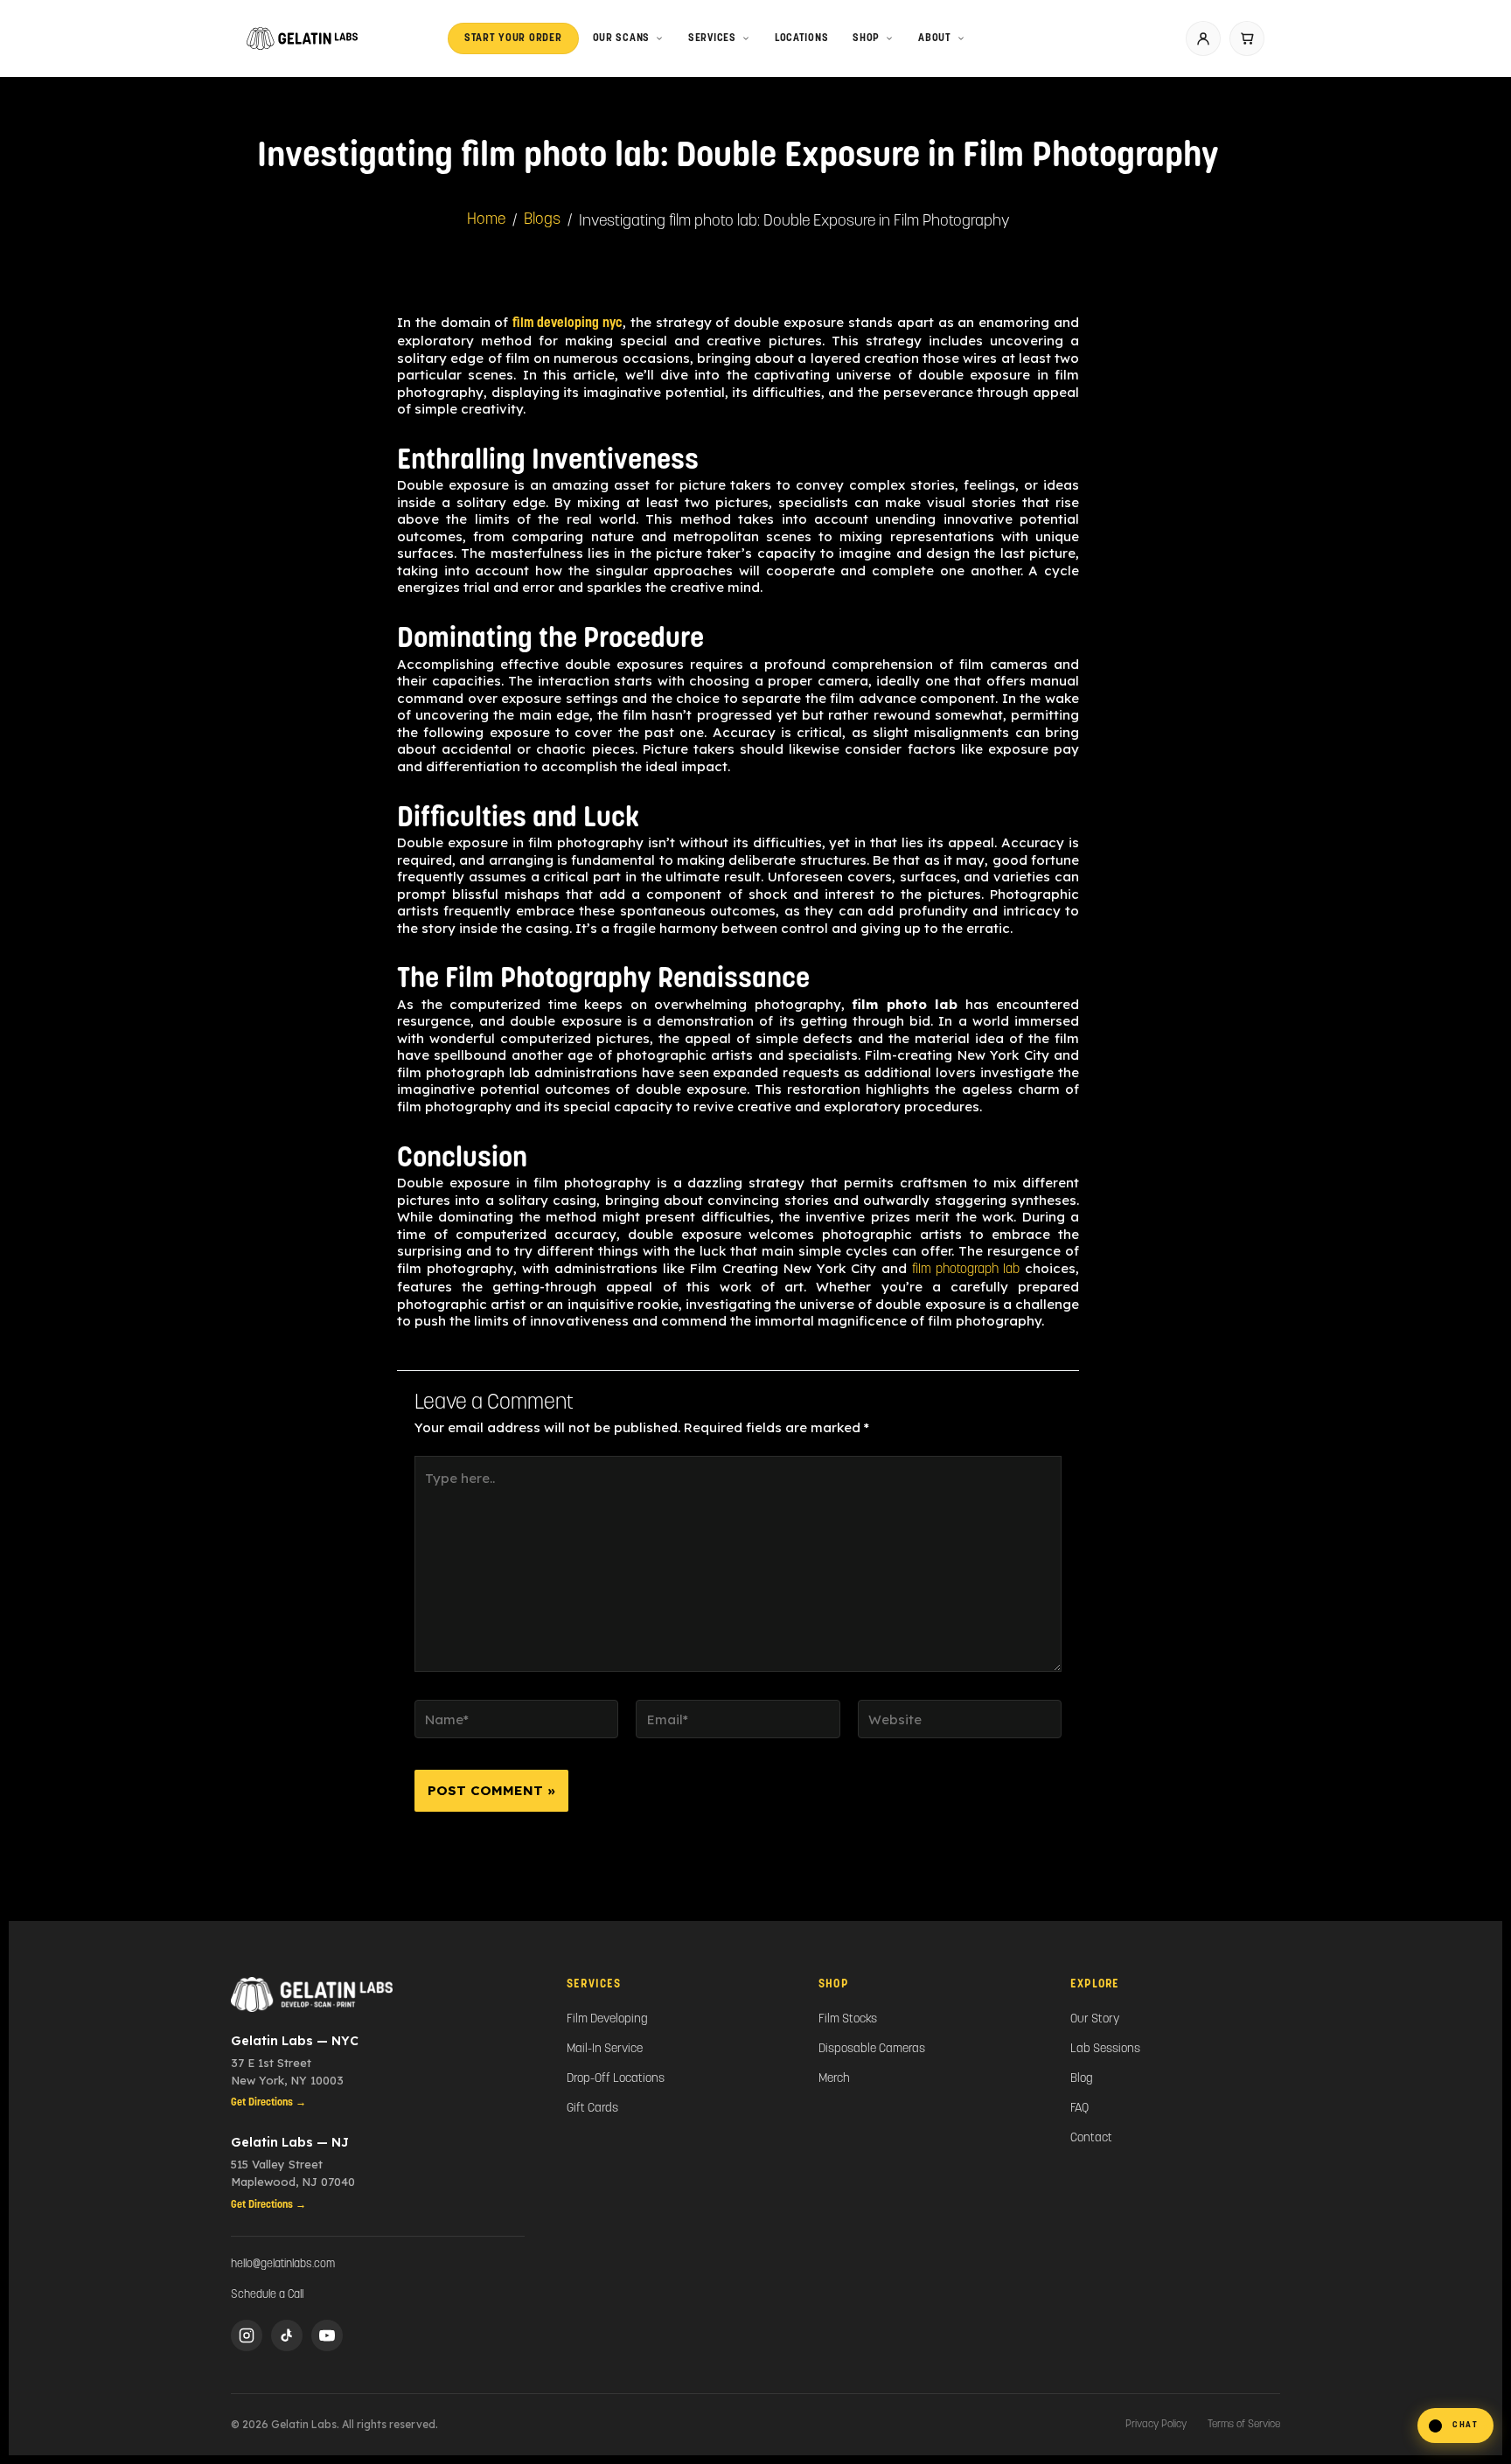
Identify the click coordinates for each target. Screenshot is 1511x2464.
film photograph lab (966, 1270)
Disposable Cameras (872, 2049)
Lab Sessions (1105, 2049)
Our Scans (621, 38)
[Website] (960, 1724)
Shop (866, 38)
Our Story (1095, 2019)
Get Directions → (268, 2103)
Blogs (542, 220)
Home (486, 220)
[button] (1455, 2426)
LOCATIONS (801, 38)
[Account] (1203, 38)
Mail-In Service (605, 2049)
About (935, 38)
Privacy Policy (1156, 2425)
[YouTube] (327, 2335)
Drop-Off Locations (616, 2079)
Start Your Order (513, 38)
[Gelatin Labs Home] (378, 1994)
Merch (834, 2079)
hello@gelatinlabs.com (283, 2264)
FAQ (1079, 2109)
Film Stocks (848, 2019)
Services (712, 38)
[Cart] (1247, 38)
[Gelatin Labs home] (302, 38)
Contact (1091, 2138)
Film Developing (607, 2019)
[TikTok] (287, 2335)
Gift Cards (592, 2109)
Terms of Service (1244, 2425)
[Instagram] (247, 2335)
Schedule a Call (267, 2295)
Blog (1082, 2079)
